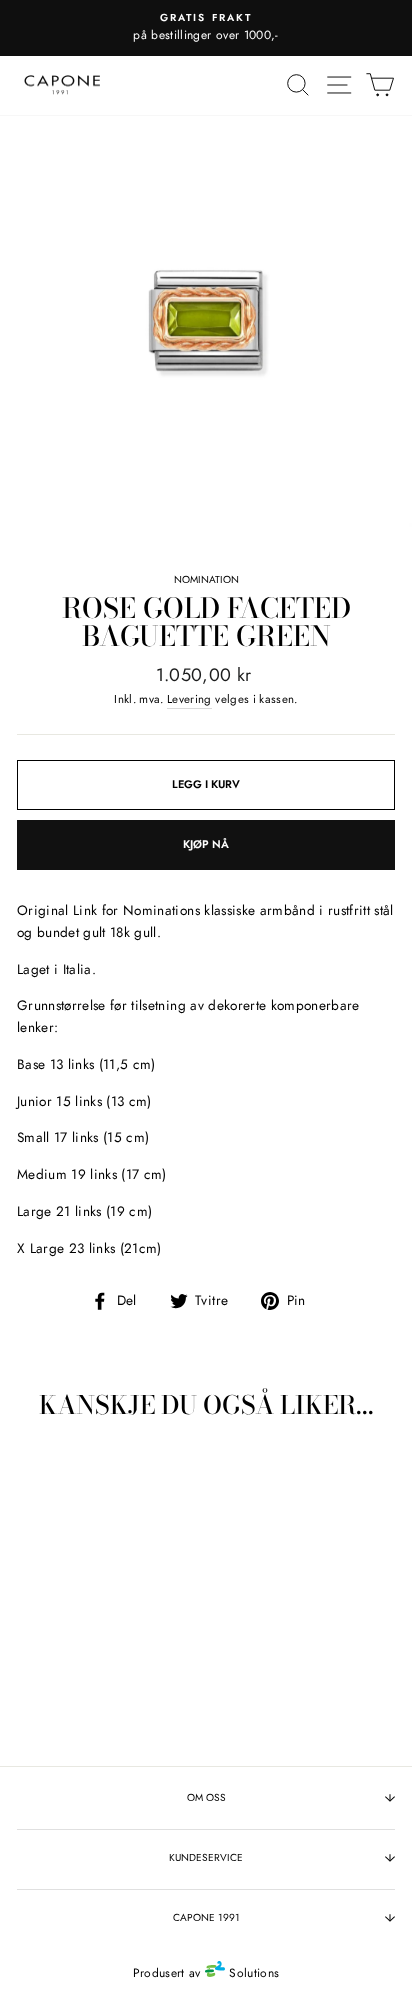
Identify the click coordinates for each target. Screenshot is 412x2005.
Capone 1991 (206, 1917)
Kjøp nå (206, 844)
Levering (189, 699)
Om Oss (206, 1797)
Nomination (206, 579)
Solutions (252, 1973)
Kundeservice (206, 1857)
